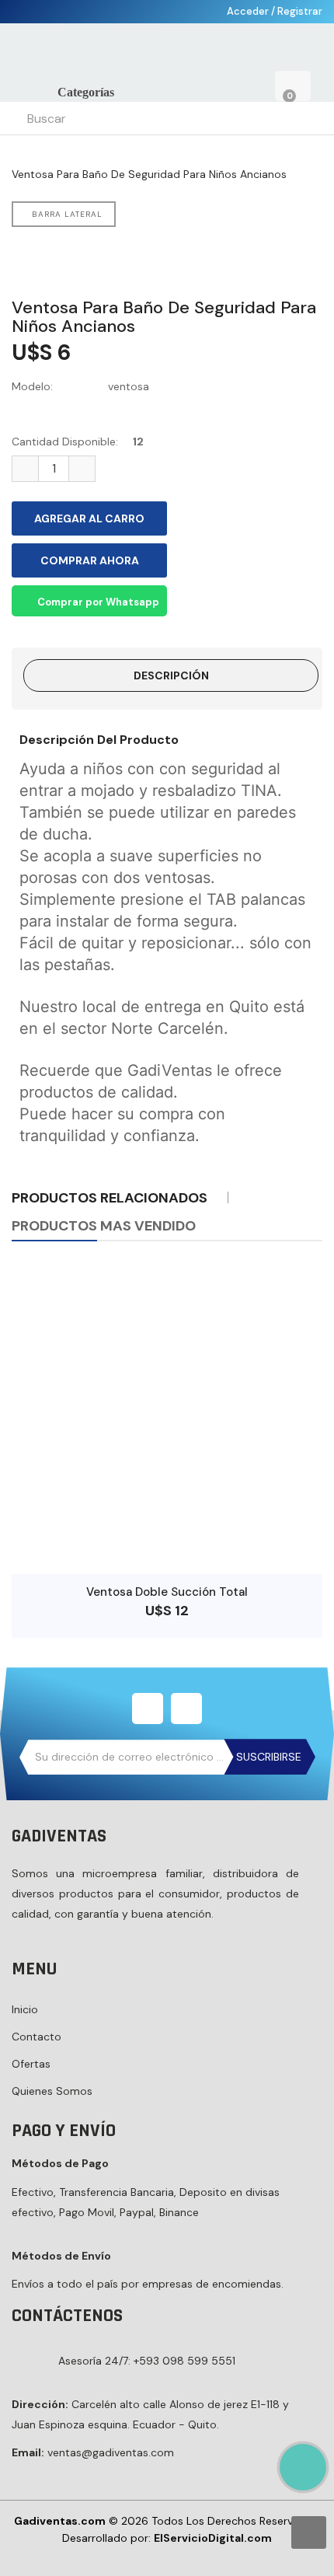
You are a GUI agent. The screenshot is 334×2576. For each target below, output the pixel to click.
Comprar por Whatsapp (97, 602)
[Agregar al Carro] (167, 1551)
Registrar (300, 11)
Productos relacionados (110, 1198)
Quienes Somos (52, 2091)
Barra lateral (67, 214)
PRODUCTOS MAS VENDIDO (104, 1226)
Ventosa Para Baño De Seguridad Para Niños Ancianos (149, 174)
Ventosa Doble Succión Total (167, 1592)
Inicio (25, 2009)
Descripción (171, 675)
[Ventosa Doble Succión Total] (167, 1419)
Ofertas (31, 2064)
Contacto (37, 2037)
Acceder (249, 11)
